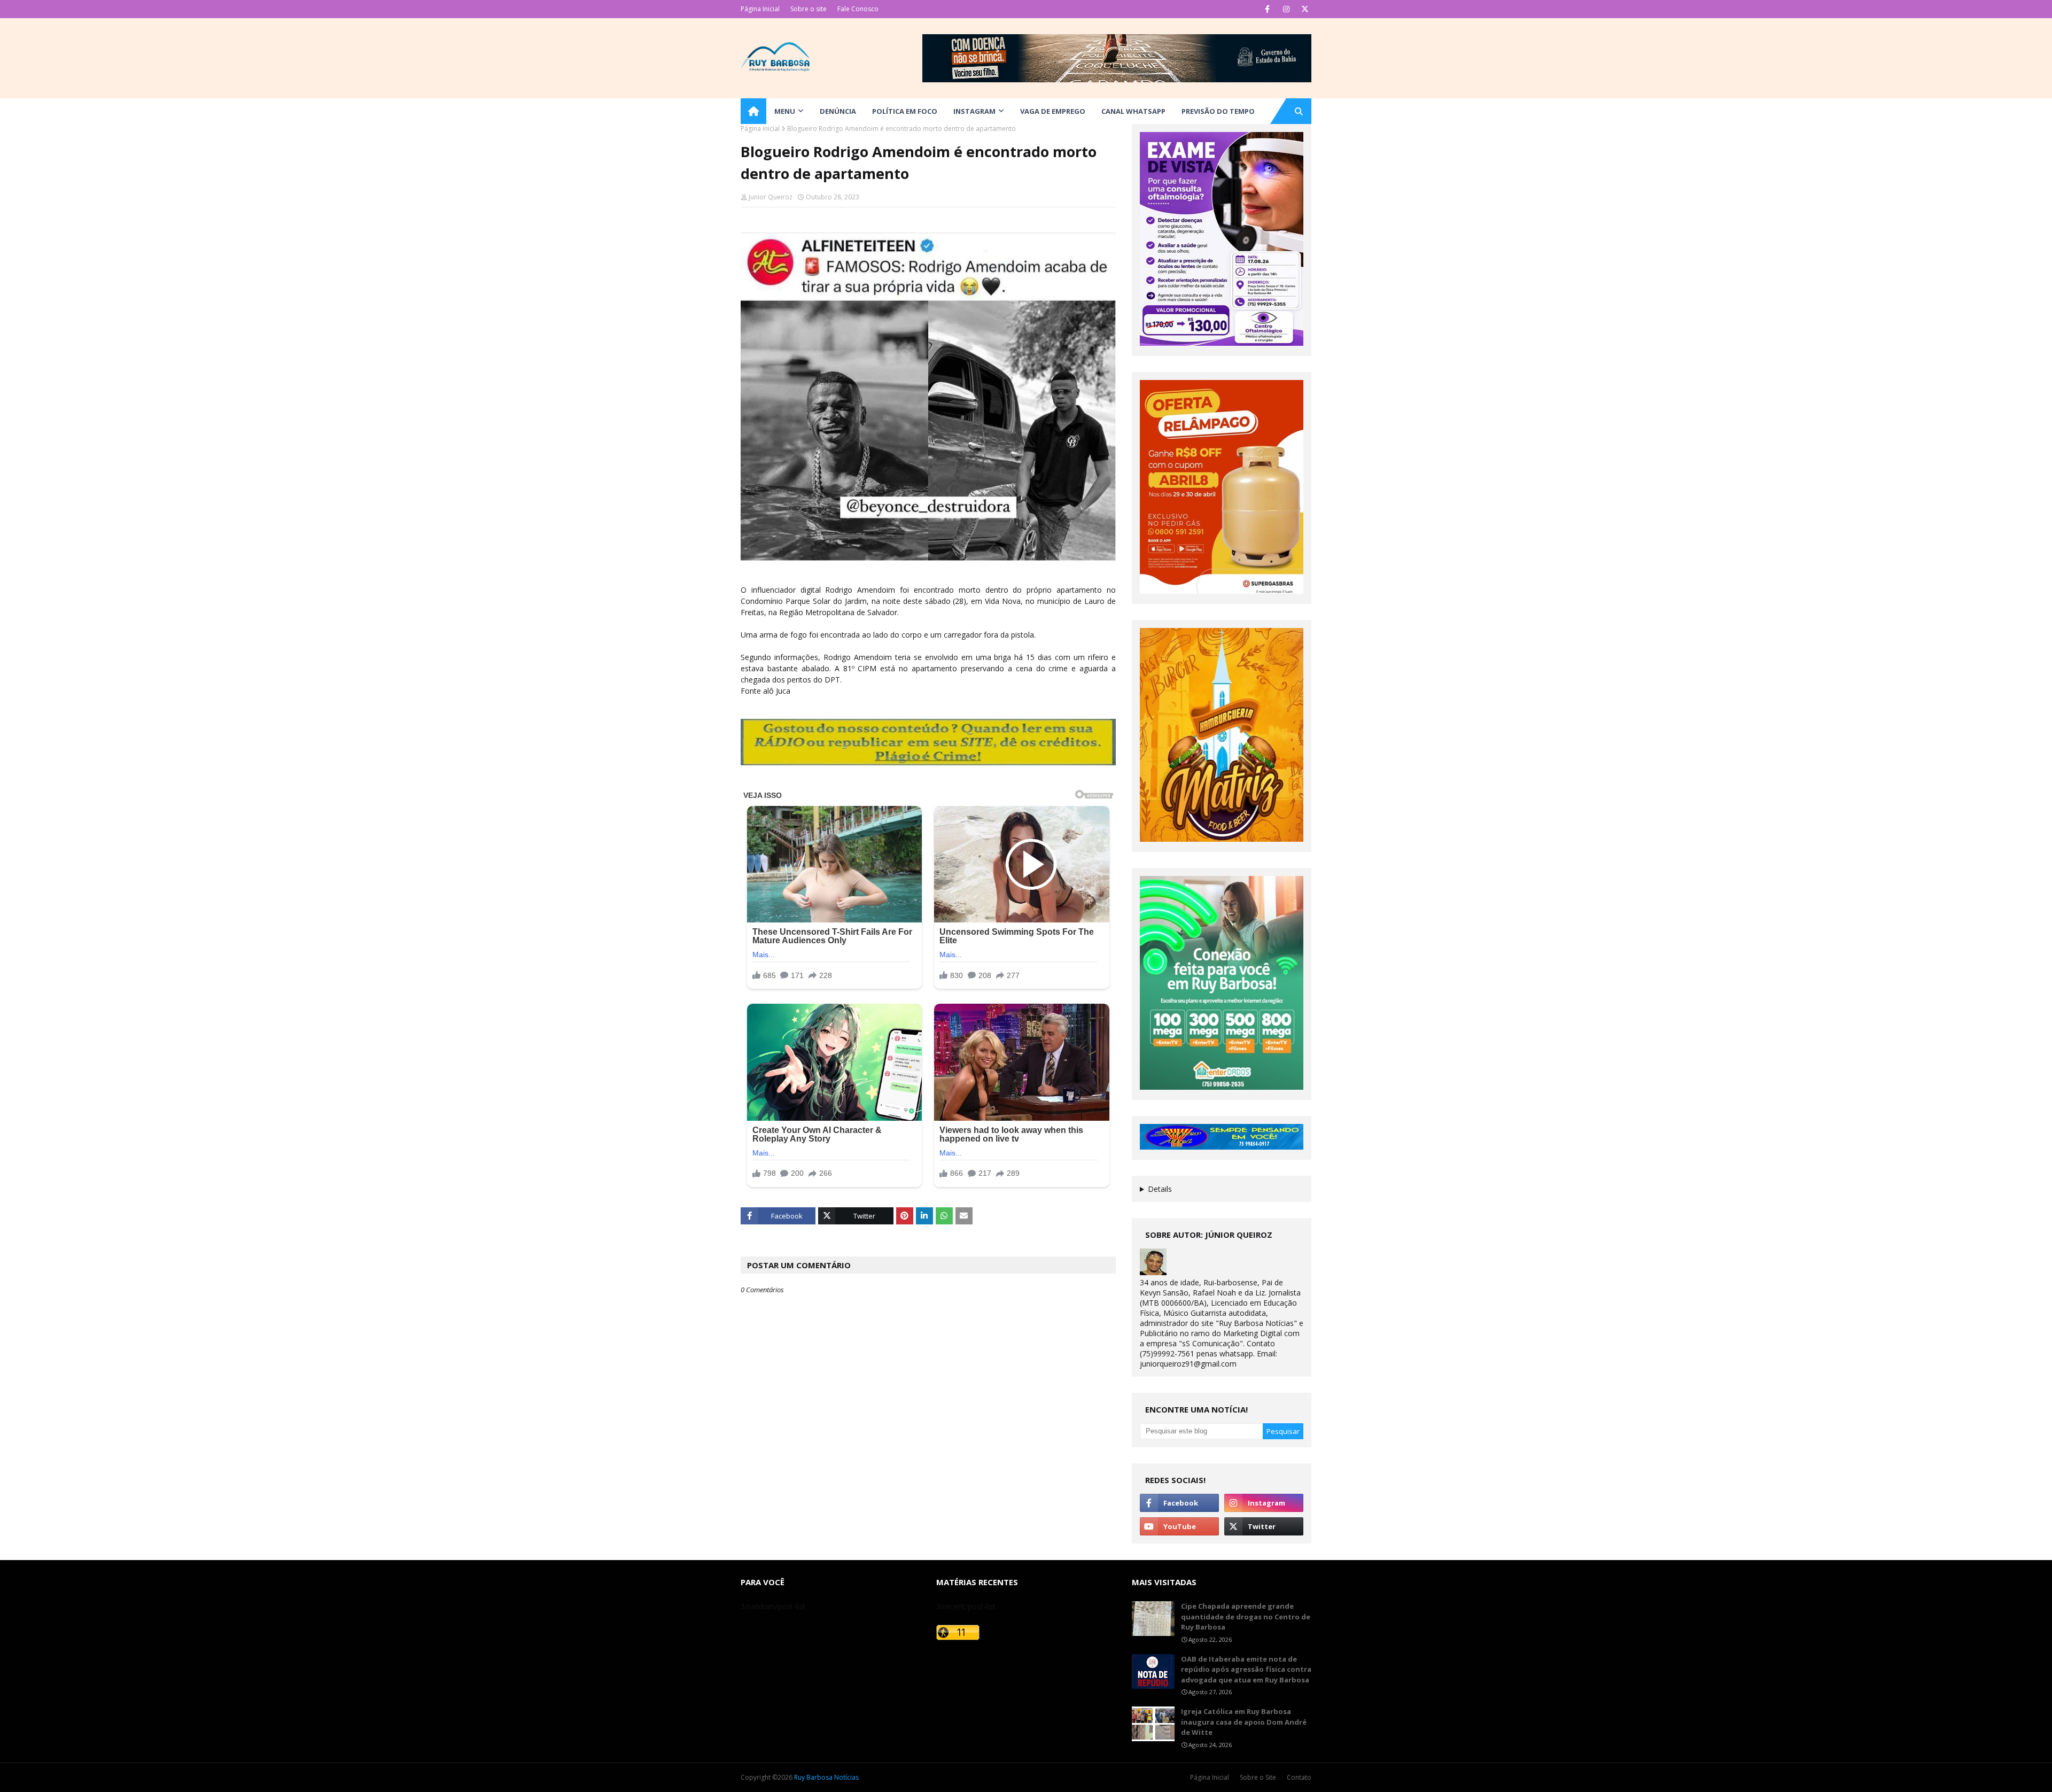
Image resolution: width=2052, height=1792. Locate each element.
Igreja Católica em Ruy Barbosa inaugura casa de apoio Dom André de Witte (1244, 1722)
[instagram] (1286, 9)
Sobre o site (809, 9)
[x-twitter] (1305, 9)
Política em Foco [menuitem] (905, 111)
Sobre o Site (1258, 1777)
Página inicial (760, 129)
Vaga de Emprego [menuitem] (1053, 111)
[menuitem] (753, 111)
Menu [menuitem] (785, 111)
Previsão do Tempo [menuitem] (1218, 111)
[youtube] (1179, 1526)
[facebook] (1267, 9)
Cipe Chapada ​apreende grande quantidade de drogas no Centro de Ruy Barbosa (1246, 1616)
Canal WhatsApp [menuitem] (1133, 111)
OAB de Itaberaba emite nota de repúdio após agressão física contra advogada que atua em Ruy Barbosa (1246, 1669)
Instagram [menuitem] (974, 111)
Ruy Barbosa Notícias (826, 1777)
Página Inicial (760, 9)
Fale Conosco (858, 9)
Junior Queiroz (771, 197)
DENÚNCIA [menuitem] (838, 111)
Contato (1299, 1777)
